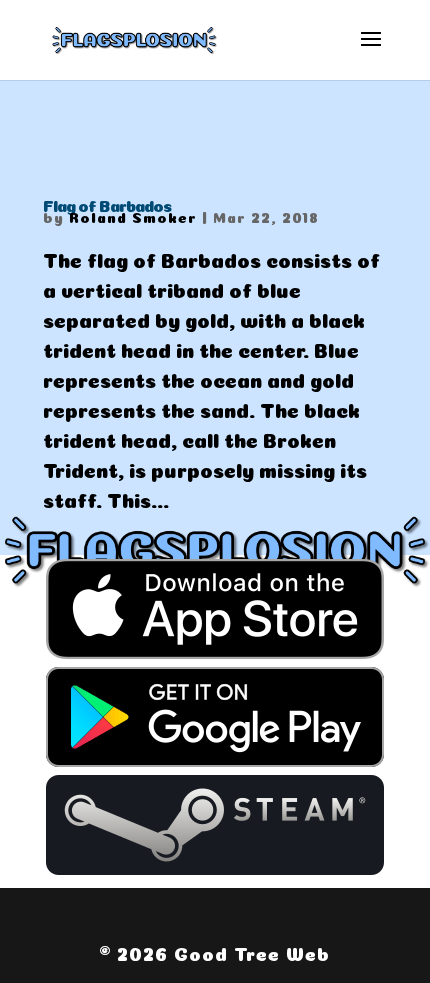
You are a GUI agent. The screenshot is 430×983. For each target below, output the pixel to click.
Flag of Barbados (107, 204)
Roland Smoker (133, 216)
